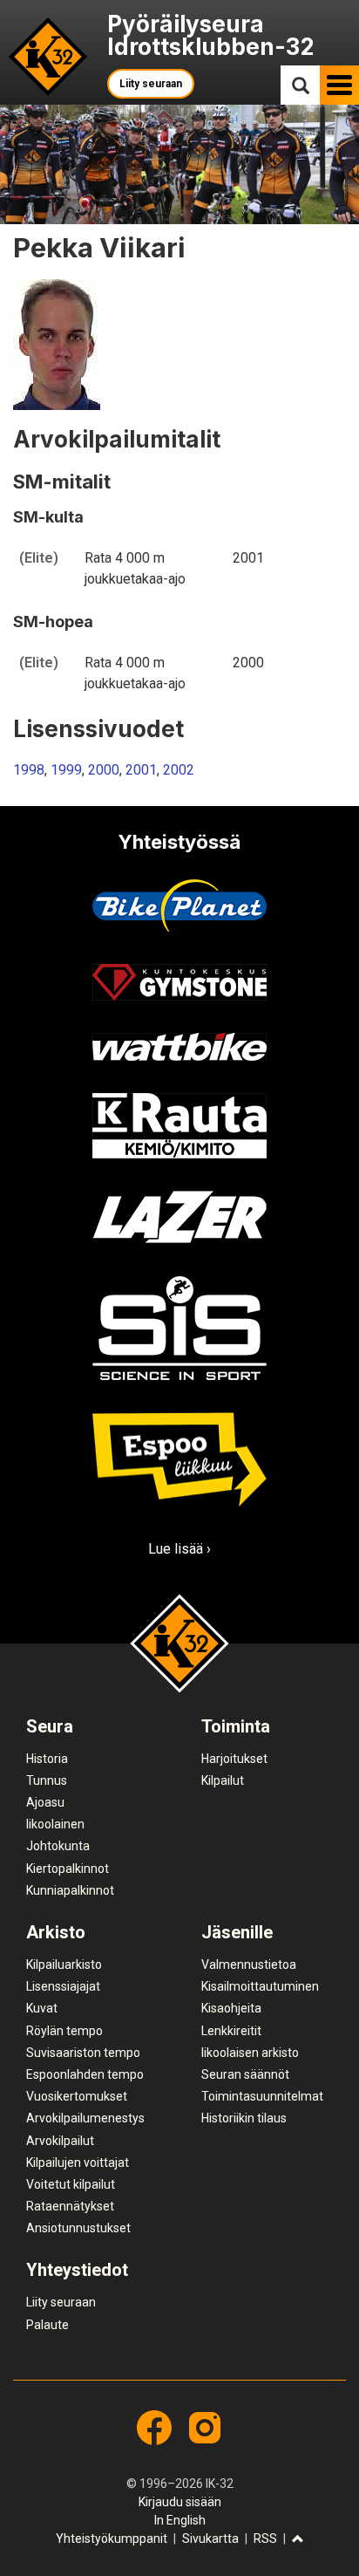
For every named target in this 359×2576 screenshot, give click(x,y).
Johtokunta (58, 1846)
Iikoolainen (55, 1824)
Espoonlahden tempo (85, 2074)
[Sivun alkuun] (298, 2540)
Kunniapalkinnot (70, 1890)
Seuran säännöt (245, 2074)
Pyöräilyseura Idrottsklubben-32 (210, 35)
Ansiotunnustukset (78, 2228)
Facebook (154, 2428)
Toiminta (236, 1726)
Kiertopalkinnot (68, 1869)
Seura (50, 1726)
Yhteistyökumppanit (112, 2538)
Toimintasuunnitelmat (262, 2096)
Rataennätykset (70, 2206)
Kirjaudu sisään (180, 2502)
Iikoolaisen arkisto (250, 2053)
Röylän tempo (64, 2031)
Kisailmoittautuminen (260, 1986)
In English (180, 2520)
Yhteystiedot (77, 2270)
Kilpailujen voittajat (78, 2163)
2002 (179, 770)
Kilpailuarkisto (64, 1964)
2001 (141, 770)
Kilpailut (223, 1780)
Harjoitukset (234, 1759)
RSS (265, 2538)
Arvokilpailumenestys (85, 2118)
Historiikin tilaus (244, 2118)
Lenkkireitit (231, 2031)
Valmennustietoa (249, 1964)
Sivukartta (210, 2538)
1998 (29, 770)
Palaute (47, 2325)
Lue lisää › (179, 1549)
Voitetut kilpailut (71, 2184)
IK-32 (48, 57)
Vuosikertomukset (77, 2096)
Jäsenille (237, 1932)
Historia (47, 1759)
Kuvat (42, 2008)
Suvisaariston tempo (83, 2053)
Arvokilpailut (60, 2141)
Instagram (205, 2428)
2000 (104, 770)
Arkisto (56, 1932)
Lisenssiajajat (63, 1986)
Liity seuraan (151, 84)
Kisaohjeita (231, 2008)
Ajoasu (45, 1802)
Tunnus (47, 1780)
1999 (66, 770)
